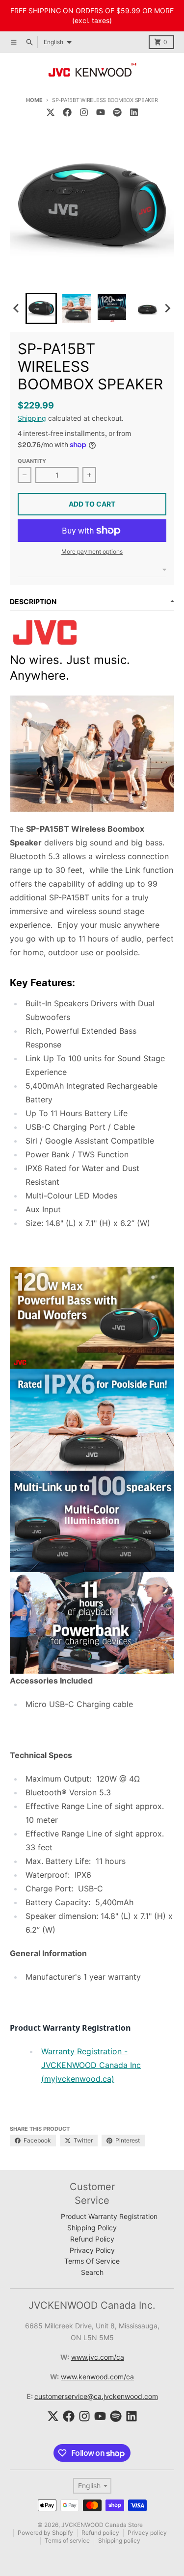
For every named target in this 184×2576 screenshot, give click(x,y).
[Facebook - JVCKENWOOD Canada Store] (67, 112)
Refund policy (100, 2533)
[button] (41, 308)
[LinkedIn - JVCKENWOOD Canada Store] (134, 112)
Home (34, 100)
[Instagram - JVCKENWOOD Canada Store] (84, 112)
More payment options (92, 551)
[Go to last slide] (17, 308)
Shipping (32, 418)
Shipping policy (119, 2540)
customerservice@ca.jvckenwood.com (96, 2396)
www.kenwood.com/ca (97, 2377)
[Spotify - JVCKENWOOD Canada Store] (117, 112)
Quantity (32, 461)
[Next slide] (167, 308)
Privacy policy (147, 2533)
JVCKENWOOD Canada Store (102, 2525)
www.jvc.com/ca (98, 2357)
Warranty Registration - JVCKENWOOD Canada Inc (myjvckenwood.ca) (91, 2065)
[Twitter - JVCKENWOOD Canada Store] (51, 112)
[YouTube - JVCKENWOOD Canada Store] (101, 112)
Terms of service (67, 2540)
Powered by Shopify (45, 2533)
